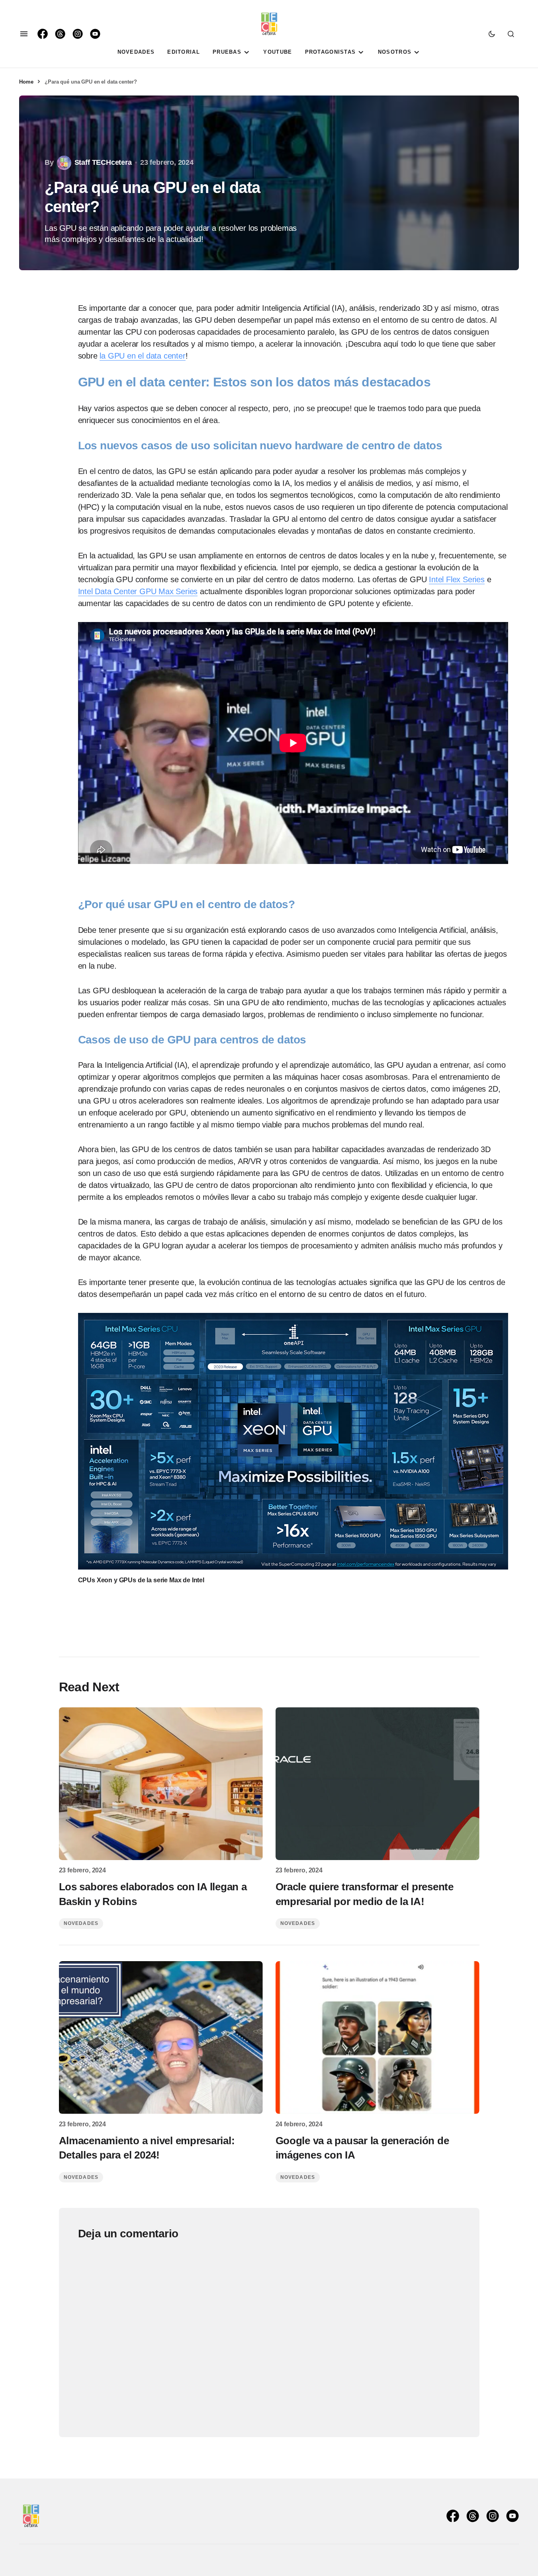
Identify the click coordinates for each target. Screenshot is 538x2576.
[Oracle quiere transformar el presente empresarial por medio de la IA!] (378, 1784)
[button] (24, 34)
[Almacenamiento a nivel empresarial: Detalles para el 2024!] (161, 2038)
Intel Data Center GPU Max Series (138, 591)
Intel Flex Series (457, 579)
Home (26, 82)
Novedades (81, 1923)
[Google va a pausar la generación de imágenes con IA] (378, 2038)
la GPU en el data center (142, 356)
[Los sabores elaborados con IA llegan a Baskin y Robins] (161, 1784)
